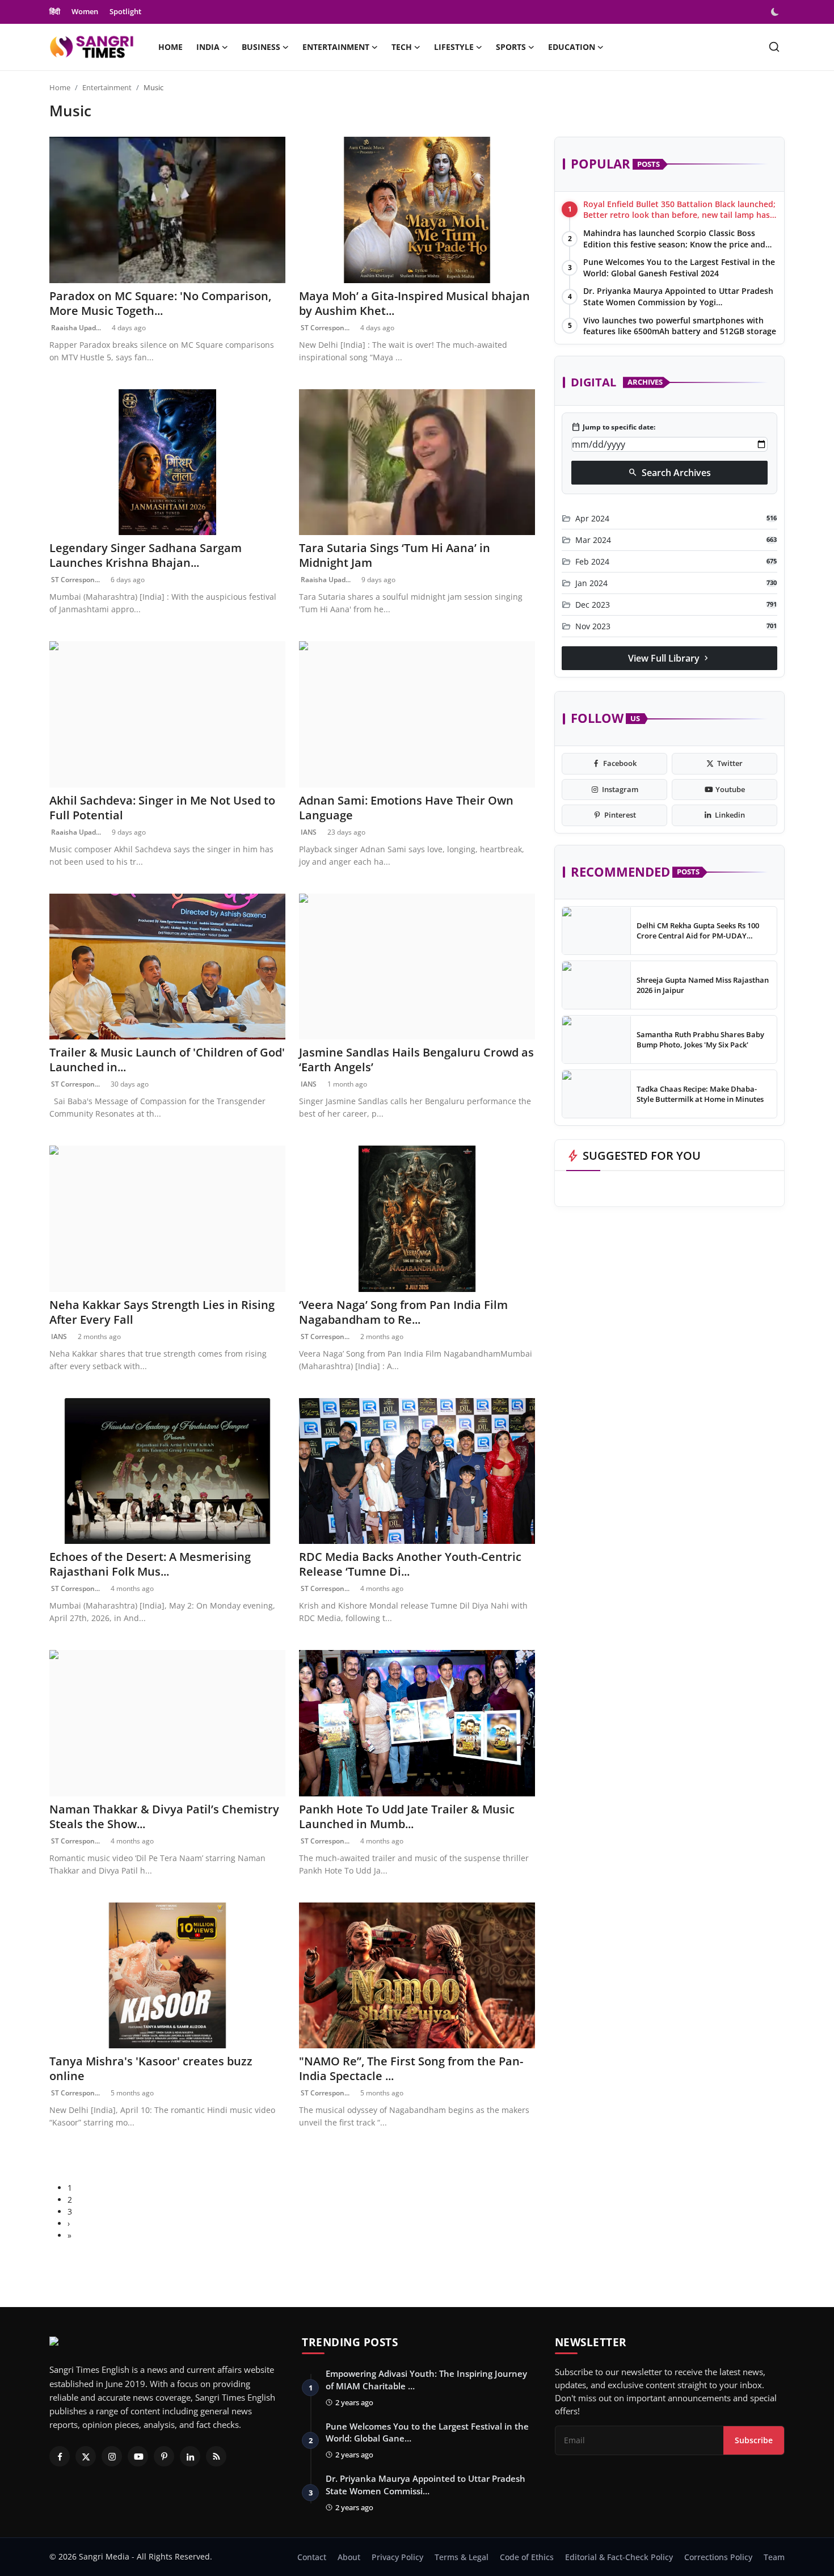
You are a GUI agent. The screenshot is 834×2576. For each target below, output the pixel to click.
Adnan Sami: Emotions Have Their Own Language (406, 808)
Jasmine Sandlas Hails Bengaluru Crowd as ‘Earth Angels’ (416, 1060)
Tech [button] (402, 47)
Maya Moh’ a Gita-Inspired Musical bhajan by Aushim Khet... (414, 304)
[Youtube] (138, 2456)
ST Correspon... (324, 328)
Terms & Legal (462, 2557)
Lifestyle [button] (454, 47)
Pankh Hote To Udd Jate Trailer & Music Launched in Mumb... (407, 1817)
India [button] (208, 47)
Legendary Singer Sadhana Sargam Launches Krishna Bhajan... (146, 555)
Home (170, 47)
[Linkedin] (190, 2456)
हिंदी (55, 11)
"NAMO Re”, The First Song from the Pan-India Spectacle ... (411, 2069)
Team (774, 2557)
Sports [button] (511, 47)
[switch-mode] (776, 12)
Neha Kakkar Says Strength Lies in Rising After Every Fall (162, 1312)
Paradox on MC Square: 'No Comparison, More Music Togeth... (160, 304)
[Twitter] (86, 2456)
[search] (774, 47)
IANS (308, 832)
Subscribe (754, 2440)
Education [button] (572, 47)
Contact (312, 2557)
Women (85, 11)
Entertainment (107, 87)
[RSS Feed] (216, 2456)
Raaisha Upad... (75, 328)
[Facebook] (60, 2456)
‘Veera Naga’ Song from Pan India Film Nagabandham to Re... (403, 1312)
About (349, 2557)
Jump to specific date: (613, 427)
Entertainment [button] (336, 47)
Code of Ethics (527, 2557)
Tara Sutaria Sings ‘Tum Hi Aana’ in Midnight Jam (395, 555)
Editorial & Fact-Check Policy (619, 2557)
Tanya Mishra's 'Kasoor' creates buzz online (151, 2069)
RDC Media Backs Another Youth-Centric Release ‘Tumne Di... (410, 1564)
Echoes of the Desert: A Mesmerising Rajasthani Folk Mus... (150, 1564)
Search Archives (669, 473)
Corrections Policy (718, 2557)
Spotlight (125, 11)
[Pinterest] (164, 2456)
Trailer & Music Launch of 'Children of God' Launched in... (167, 1060)
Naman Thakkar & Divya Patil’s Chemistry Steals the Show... (164, 1817)
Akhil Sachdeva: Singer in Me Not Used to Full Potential (162, 808)
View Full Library (669, 658)
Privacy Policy (397, 2557)
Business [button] (261, 47)
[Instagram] (112, 2456)
